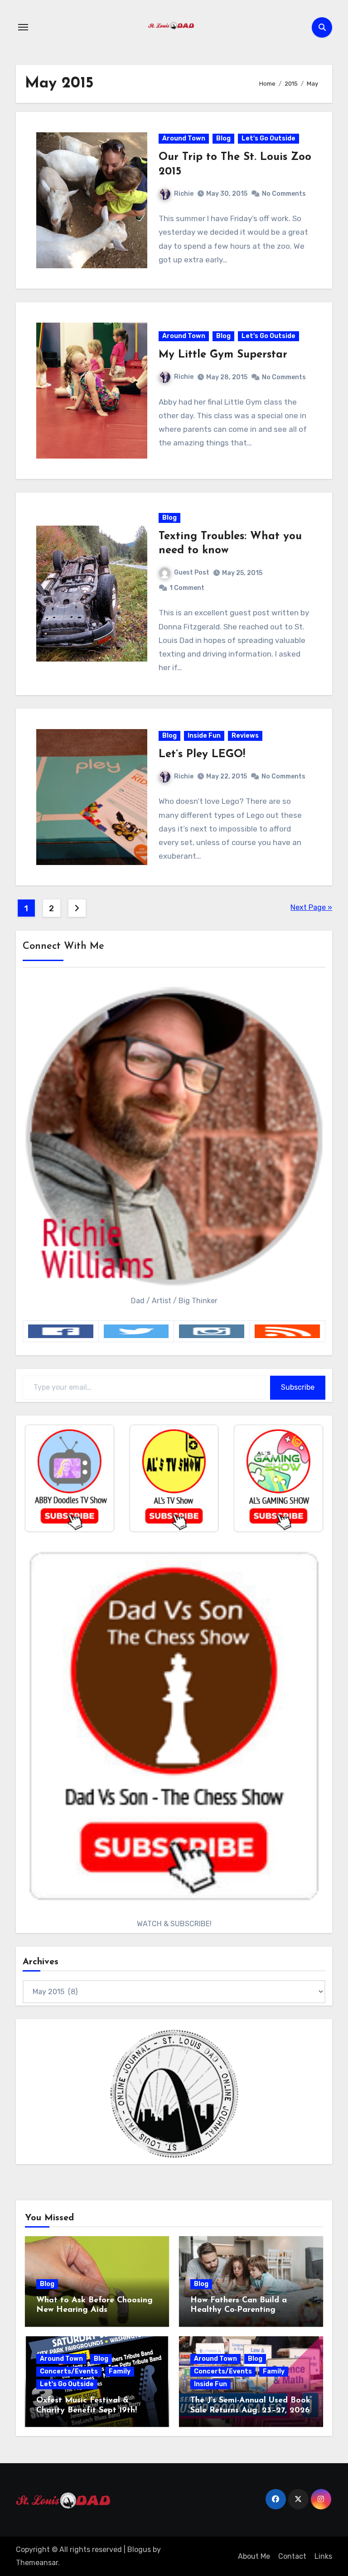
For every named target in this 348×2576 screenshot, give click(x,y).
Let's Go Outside (268, 138)
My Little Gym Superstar (223, 355)
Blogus (139, 2549)
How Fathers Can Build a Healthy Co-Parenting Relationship (239, 2310)
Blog (223, 138)
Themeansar (37, 2563)
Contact (292, 2556)
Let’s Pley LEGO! (202, 754)
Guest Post (192, 573)
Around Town (184, 138)
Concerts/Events (69, 2371)
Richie (184, 194)
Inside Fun (204, 736)
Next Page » (311, 907)
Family (120, 2371)
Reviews (245, 736)
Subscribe (298, 1387)
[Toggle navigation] (23, 27)
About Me (254, 2556)
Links (323, 2556)
